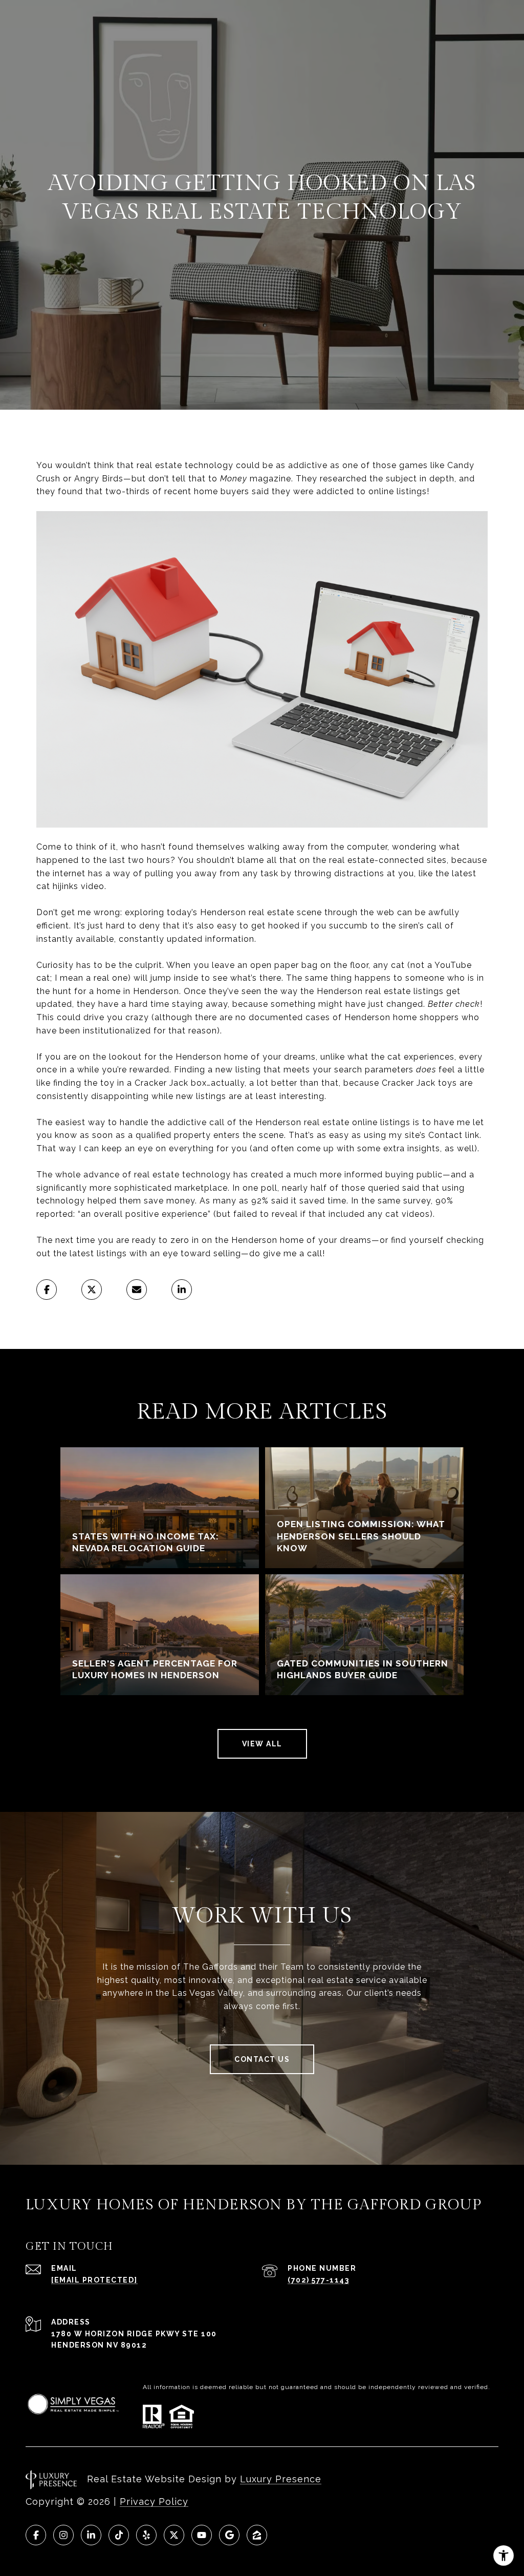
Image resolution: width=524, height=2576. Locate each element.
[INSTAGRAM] (63, 2535)
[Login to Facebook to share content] (47, 1290)
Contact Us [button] (262, 2059)
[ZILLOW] (257, 2535)
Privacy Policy (154, 2501)
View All (262, 1744)
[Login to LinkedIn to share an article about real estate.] (182, 1290)
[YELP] (146, 2535)
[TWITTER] (174, 2535)
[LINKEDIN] (91, 2535)
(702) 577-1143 (318, 2280)
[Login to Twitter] (92, 1290)
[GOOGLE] (229, 2535)
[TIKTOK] (119, 2535)
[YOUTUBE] (202, 2535)
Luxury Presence (281, 2479)
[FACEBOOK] (36, 2535)
